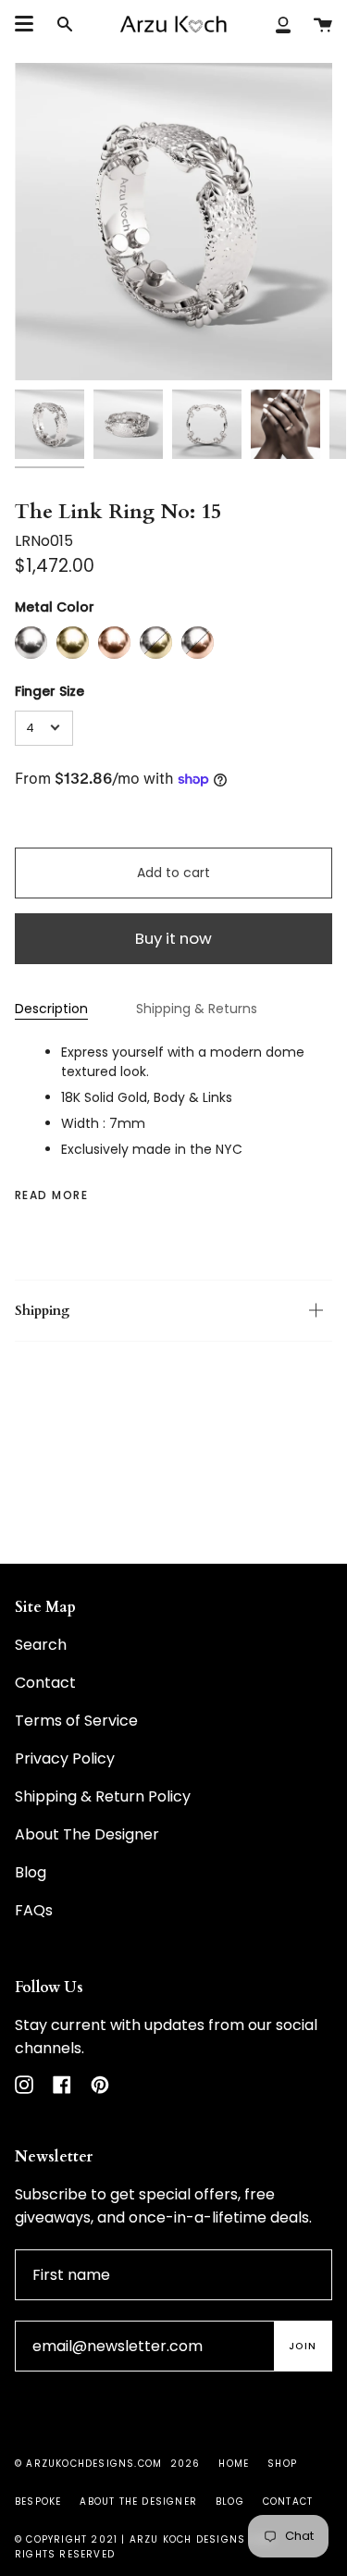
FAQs (34, 1910)
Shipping (42, 1311)
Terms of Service (76, 1721)
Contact (45, 1683)
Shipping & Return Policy (103, 1796)
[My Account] (283, 24)
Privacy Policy (65, 1759)
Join (303, 2346)
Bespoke (38, 2502)
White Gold (31, 643)
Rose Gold (114, 643)
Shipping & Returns (197, 1009)
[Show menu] (24, 24)
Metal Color (55, 607)
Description (51, 1009)
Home (234, 2464)
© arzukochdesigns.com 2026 (107, 2464)
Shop (282, 2464)
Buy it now (173, 938)
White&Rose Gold (198, 643)
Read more (51, 1195)
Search (41, 1645)
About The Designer (87, 1834)
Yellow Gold (73, 643)
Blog (31, 1872)
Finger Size (50, 691)
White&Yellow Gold (156, 643)
